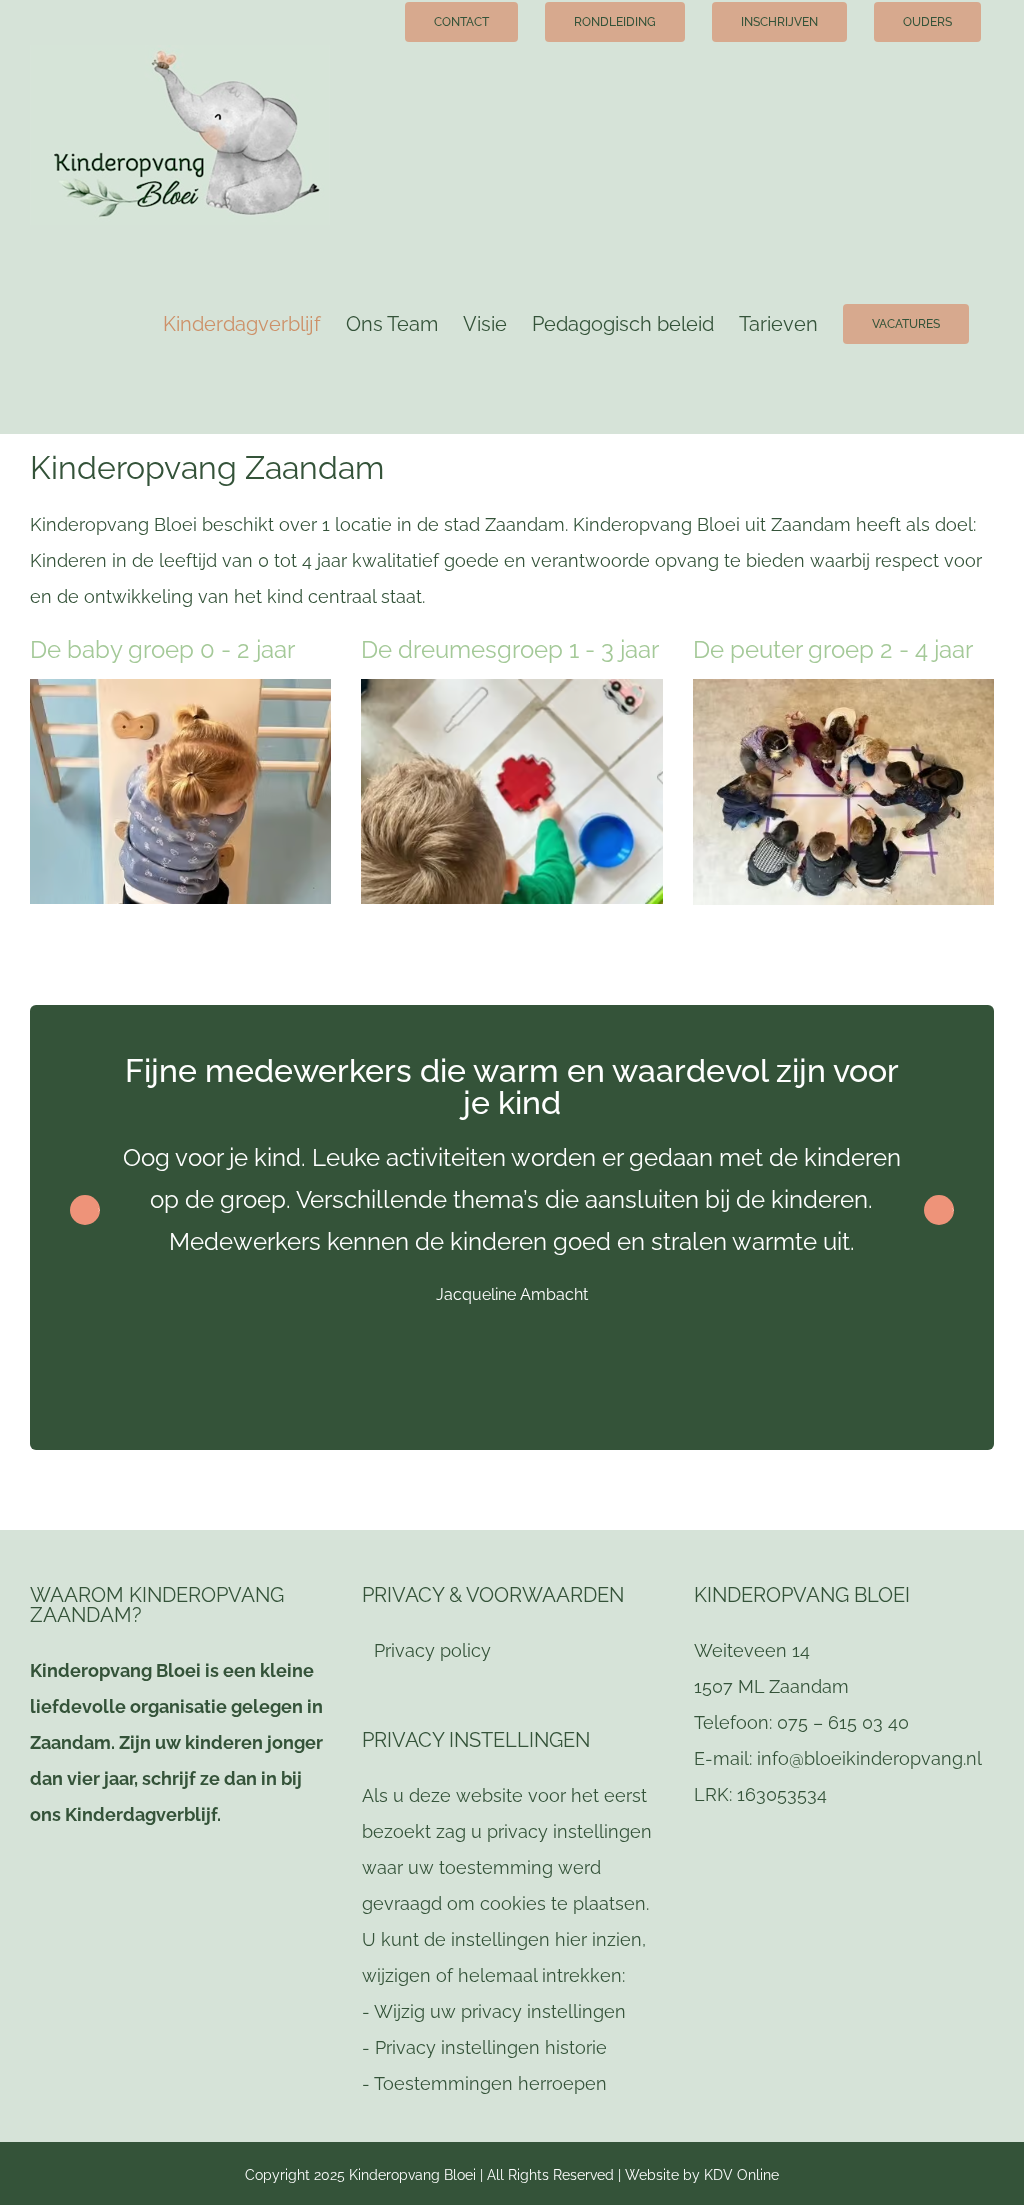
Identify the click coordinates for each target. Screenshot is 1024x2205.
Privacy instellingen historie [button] (491, 2047)
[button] (939, 1210)
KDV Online (741, 2175)
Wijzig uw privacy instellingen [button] (500, 2011)
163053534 (782, 1794)
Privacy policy (432, 1650)
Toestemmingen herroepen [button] (490, 2083)
